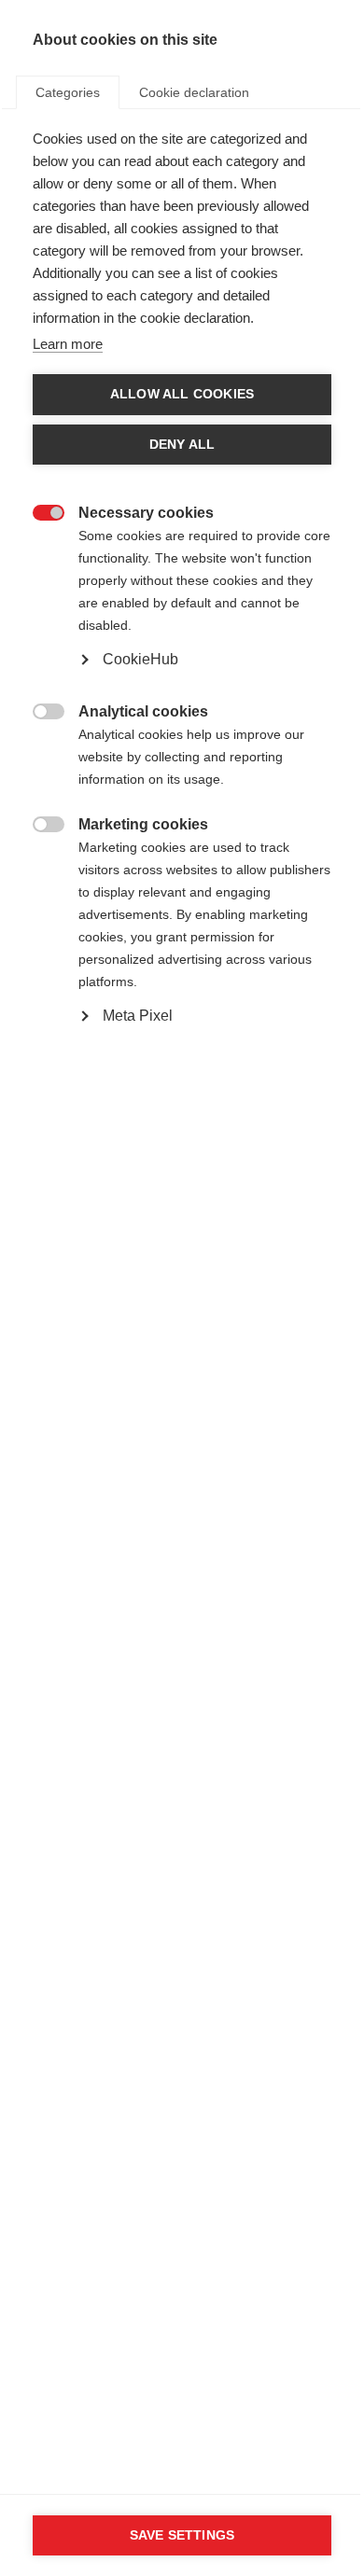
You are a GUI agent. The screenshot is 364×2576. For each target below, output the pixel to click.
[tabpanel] (182, 620)
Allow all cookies (182, 394)
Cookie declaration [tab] (194, 92)
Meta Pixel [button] (138, 1016)
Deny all (182, 445)
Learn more (68, 344)
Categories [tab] (68, 92)
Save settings (182, 2535)
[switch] (39, 511)
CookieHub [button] (140, 659)
